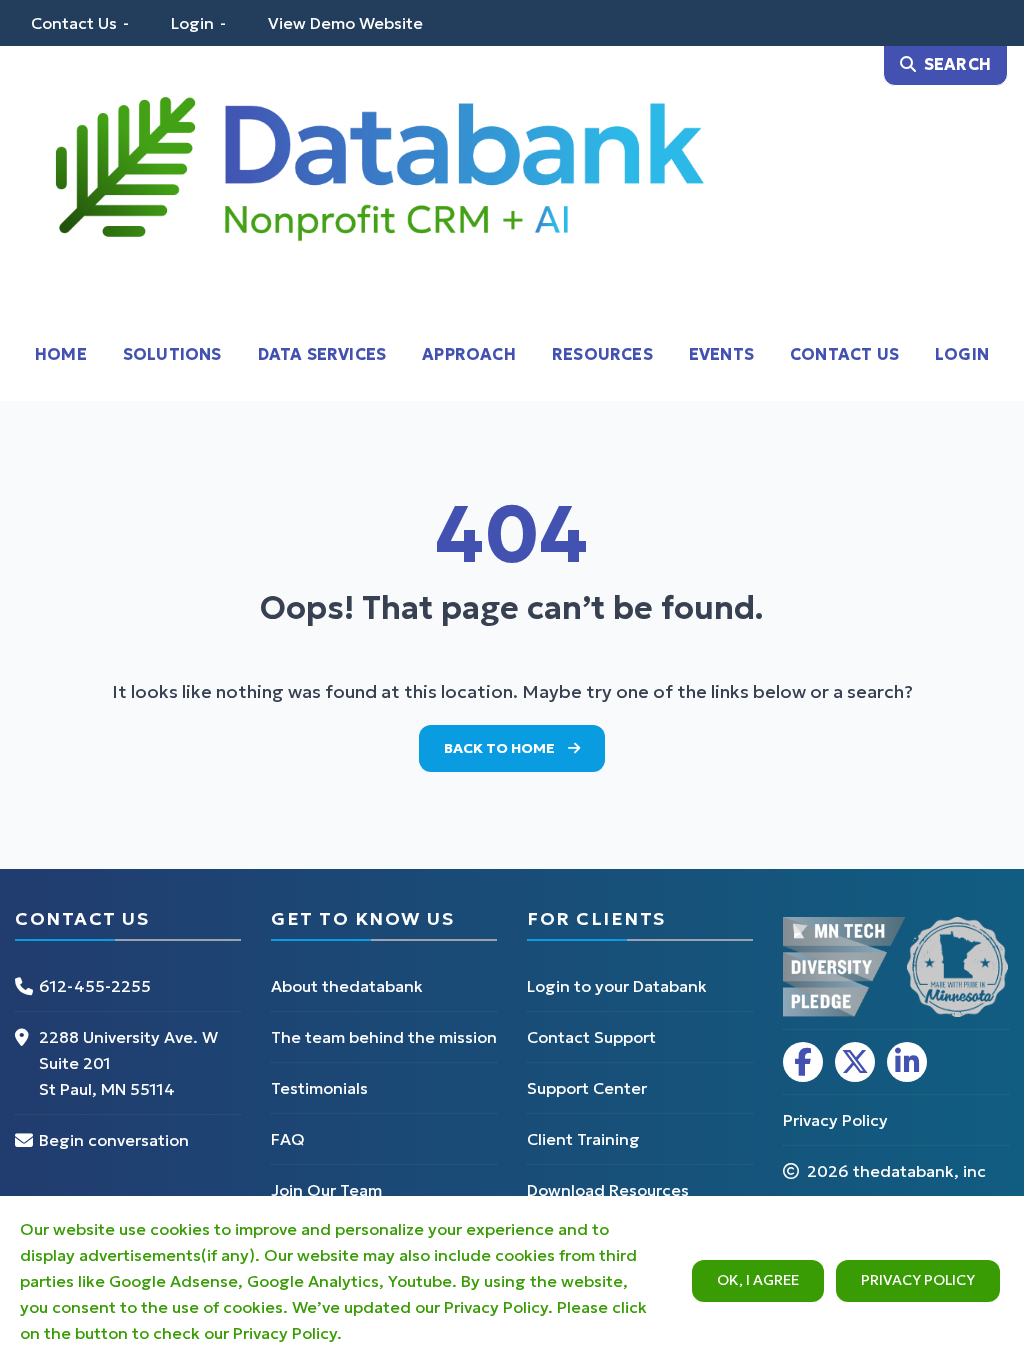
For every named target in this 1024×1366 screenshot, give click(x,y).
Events (721, 354)
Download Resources (608, 1190)
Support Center (587, 1088)
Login (192, 23)
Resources (602, 354)
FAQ (288, 1139)
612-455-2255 (95, 986)
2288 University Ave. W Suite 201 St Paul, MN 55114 (128, 1063)
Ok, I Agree (758, 1280)
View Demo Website (345, 23)
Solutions (172, 354)
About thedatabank (347, 986)
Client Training (583, 1139)
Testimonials (319, 1088)
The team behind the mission (384, 1037)
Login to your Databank (617, 986)
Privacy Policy (918, 1280)
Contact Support (591, 1037)
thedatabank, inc (919, 1171)
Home (61, 354)
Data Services (322, 354)
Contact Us (74, 23)
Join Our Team (326, 1190)
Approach (469, 354)
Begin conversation (114, 1140)
